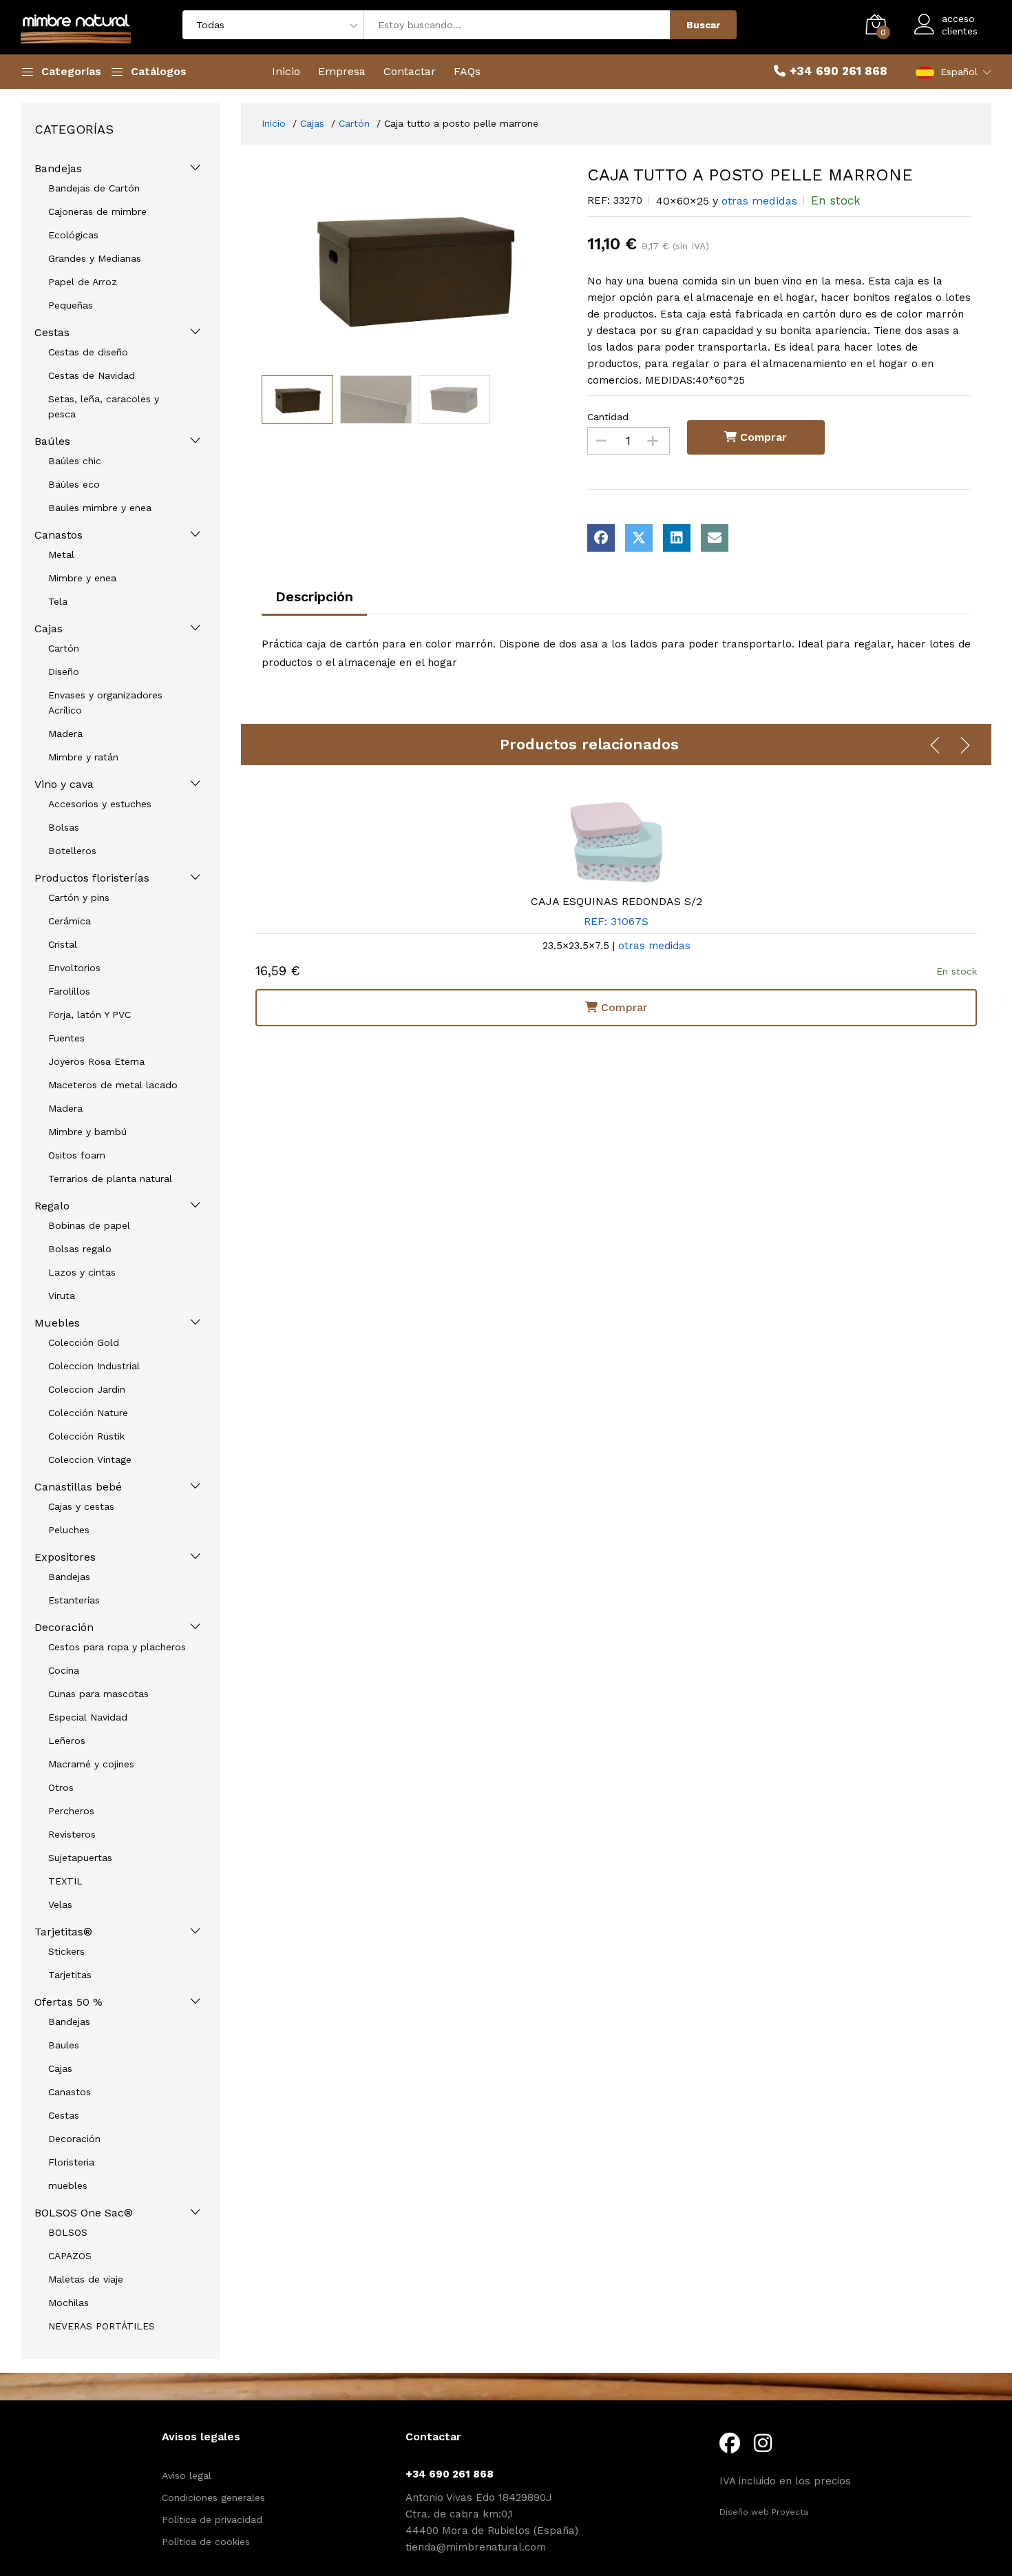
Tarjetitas (70, 1975)
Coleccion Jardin (87, 1389)
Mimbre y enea (82, 578)
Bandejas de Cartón (94, 188)
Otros (61, 1787)
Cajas (49, 629)
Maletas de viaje (86, 2279)
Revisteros (72, 1834)
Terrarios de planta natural (110, 1178)
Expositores (65, 1557)
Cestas (52, 332)
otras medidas (759, 201)
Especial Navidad (88, 1717)
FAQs (467, 71)
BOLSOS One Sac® (84, 2213)
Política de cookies (206, 2542)
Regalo (52, 1206)
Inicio (286, 71)
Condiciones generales (213, 2497)
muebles (68, 2185)
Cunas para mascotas (98, 1694)
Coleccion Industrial (94, 1366)
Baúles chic (75, 461)
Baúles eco (74, 484)
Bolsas (64, 827)
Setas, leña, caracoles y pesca (104, 406)
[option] (414, 267)
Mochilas (68, 2303)
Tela (58, 601)
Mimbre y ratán (83, 757)
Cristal (63, 944)
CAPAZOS (70, 2256)
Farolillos (69, 991)
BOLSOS (68, 2232)
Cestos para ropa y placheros (117, 1647)
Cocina (64, 1670)
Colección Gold (84, 1342)
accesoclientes (960, 25)
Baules (64, 2045)
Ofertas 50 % (68, 2002)
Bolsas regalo (80, 1249)
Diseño (64, 672)
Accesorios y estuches (100, 804)
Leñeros (67, 1741)
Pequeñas (71, 305)
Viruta (62, 1296)
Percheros (71, 1811)
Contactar (410, 71)
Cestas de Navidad (92, 375)
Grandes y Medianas (95, 258)
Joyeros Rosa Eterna (96, 1061)
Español (959, 72)
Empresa (342, 71)
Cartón (64, 648)
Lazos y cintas (82, 1272)
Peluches (69, 1530)
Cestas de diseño (88, 352)
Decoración (64, 1627)
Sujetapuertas (80, 1858)
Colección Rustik (86, 1436)
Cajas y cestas (81, 1506)
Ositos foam (77, 1155)
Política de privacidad (212, 2520)
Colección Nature (88, 1413)
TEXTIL (65, 1881)
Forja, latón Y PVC (89, 1015)
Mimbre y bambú (87, 1132)
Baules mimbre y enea (100, 508)
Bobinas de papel (89, 1225)
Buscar (703, 25)
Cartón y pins (79, 897)
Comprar (762, 437)
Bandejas (58, 168)
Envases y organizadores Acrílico (105, 703)
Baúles (52, 441)
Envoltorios (74, 968)
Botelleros (72, 851)
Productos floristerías (92, 878)
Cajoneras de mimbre (97, 211)
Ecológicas (73, 235)
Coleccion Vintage (90, 1460)
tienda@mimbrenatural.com (476, 2547)
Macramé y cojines (91, 1764)
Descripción (314, 596)
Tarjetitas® (63, 1932)
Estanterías (74, 1600)
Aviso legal (187, 2475)
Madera (65, 734)
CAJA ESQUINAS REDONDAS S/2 (616, 901)
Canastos (59, 535)
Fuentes (66, 1038)
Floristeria (71, 2162)
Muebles (57, 1323)
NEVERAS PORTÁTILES (102, 2326)
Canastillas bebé (78, 1487)
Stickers (66, 1951)
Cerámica (70, 921)
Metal (61, 554)
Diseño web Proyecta (764, 2512)
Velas (60, 1904)
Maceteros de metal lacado (113, 1085)
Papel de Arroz (83, 282)
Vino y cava (64, 784)
